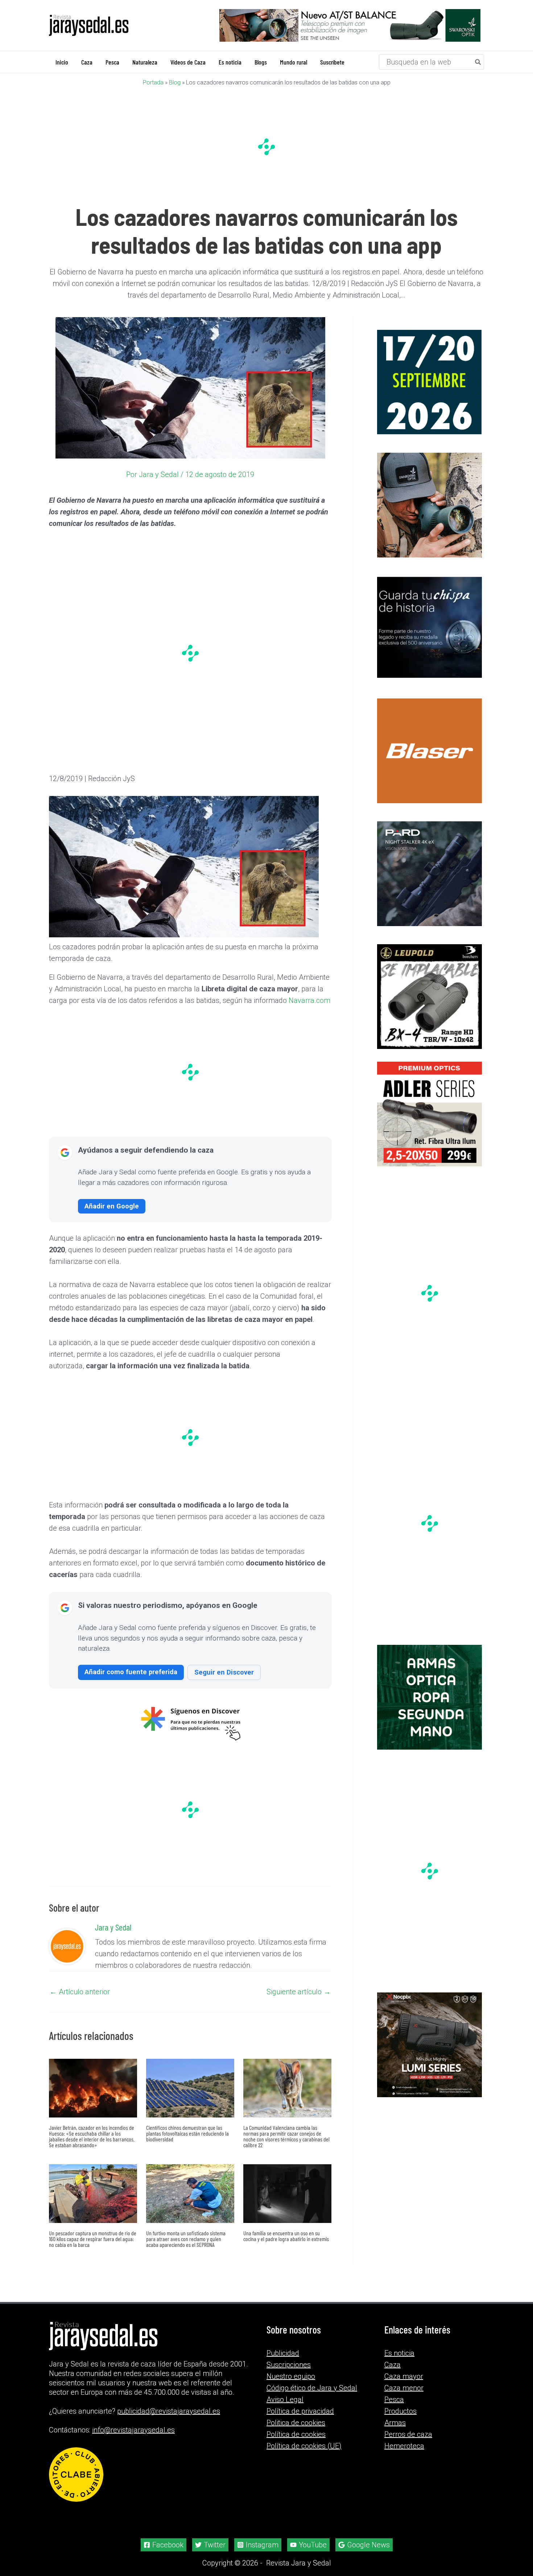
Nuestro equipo (291, 2376)
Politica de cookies (296, 2422)
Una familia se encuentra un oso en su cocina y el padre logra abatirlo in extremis (286, 2235)
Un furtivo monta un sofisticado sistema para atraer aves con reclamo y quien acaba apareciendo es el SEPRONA (186, 2238)
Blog (175, 82)
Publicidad (283, 2353)
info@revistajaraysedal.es (133, 2430)
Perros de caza (408, 2434)
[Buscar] (478, 62)
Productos (400, 2411)
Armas (395, 2422)
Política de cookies (296, 2434)
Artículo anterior (80, 1991)
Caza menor (404, 2388)
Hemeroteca (404, 2446)
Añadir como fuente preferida (131, 1671)
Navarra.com (309, 1000)
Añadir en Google (112, 1206)
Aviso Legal (285, 2399)
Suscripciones (289, 2364)
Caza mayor (404, 2376)
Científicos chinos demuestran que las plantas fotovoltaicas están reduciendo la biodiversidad (187, 2133)
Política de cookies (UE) (304, 2446)
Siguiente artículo (299, 1991)
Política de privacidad (300, 2411)
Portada (153, 82)
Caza (392, 2364)
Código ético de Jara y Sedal (312, 2388)
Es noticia (399, 2353)
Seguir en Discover (224, 1672)
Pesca (394, 2399)
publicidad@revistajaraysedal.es (169, 2411)
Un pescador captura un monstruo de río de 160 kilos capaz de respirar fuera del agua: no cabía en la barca (93, 2238)
